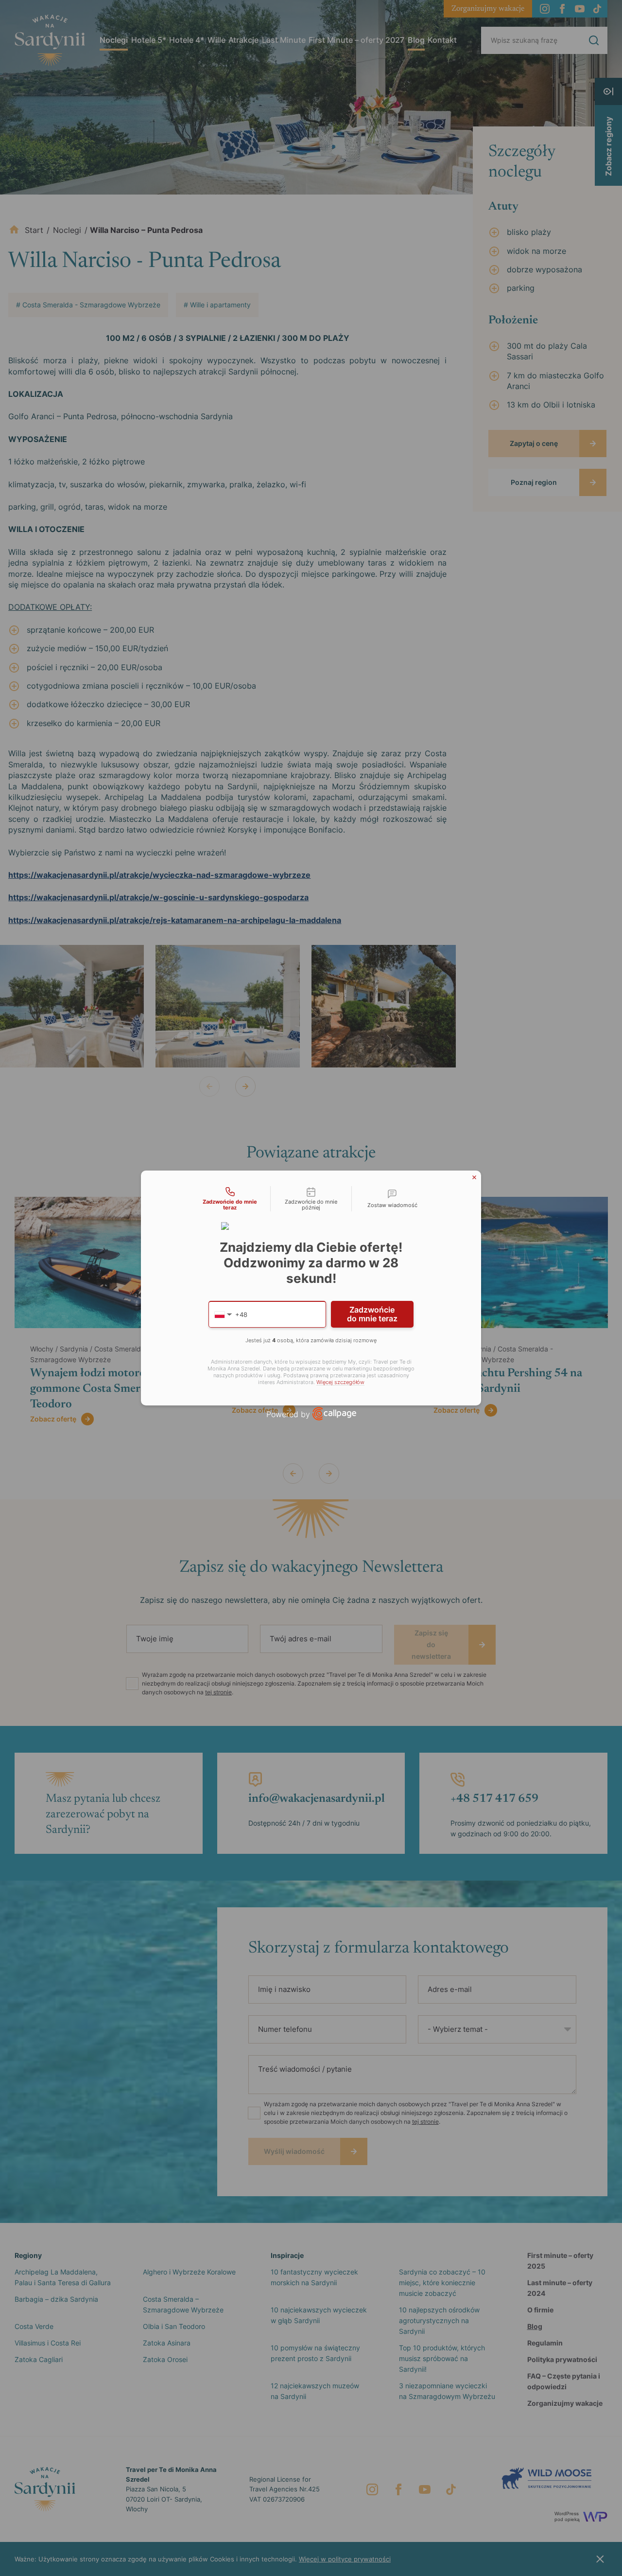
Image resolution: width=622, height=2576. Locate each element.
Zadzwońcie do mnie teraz (372, 1314)
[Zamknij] (474, 1177)
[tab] (230, 1199)
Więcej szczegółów (340, 1382)
